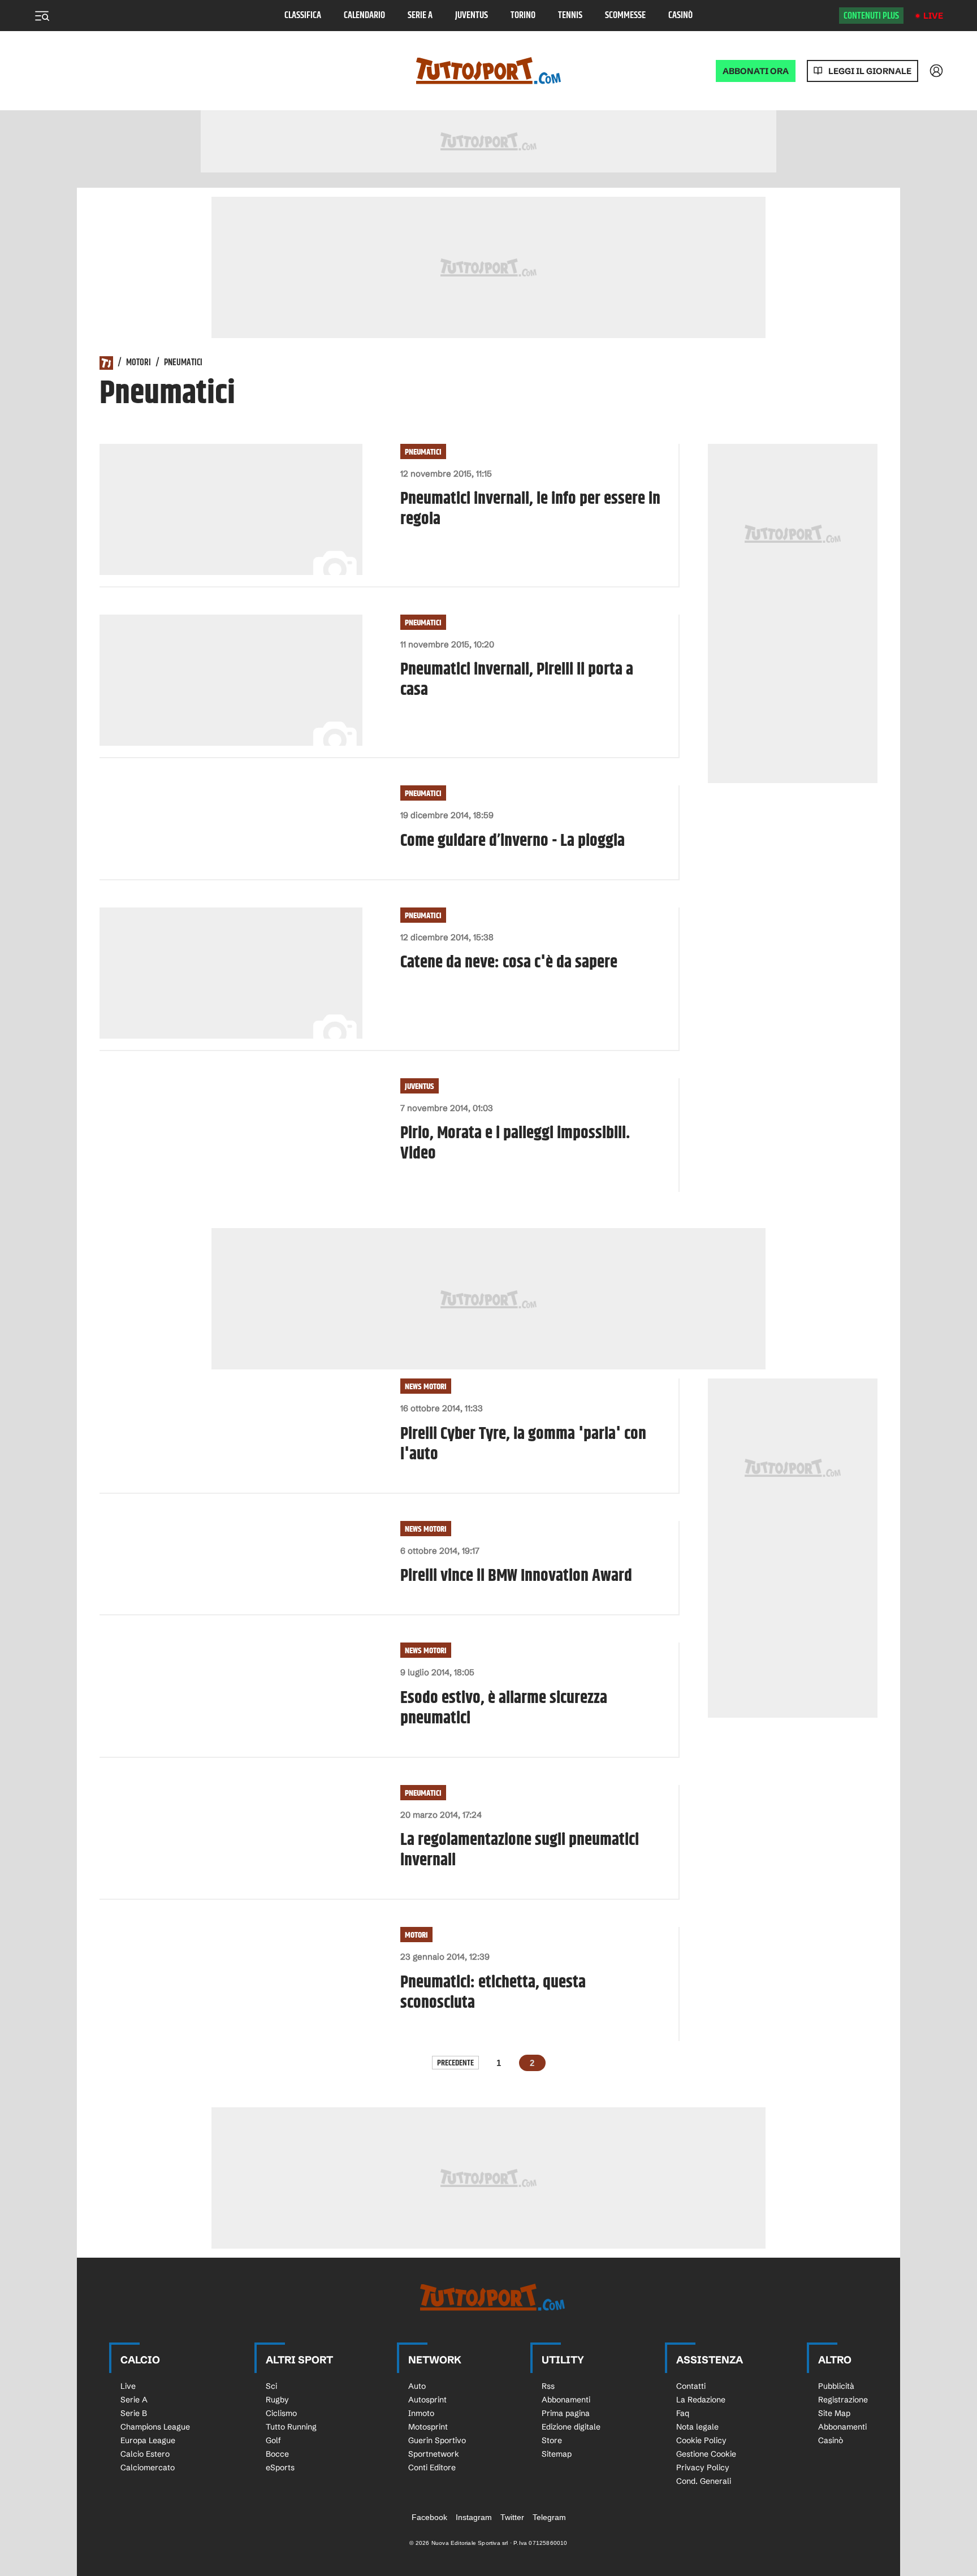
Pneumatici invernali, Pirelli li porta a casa (517, 680)
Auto (417, 2386)
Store (552, 2440)
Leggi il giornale (870, 71)
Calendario (364, 16)
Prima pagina (566, 2413)
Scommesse (625, 16)
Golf (273, 2440)
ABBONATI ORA (756, 71)
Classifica (303, 16)
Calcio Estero (145, 2454)
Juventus (472, 16)
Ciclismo (281, 2413)
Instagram (474, 2517)
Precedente (455, 2063)
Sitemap (557, 2454)
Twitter (512, 2517)
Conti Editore (432, 2467)
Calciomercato (148, 2467)
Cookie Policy (701, 2440)
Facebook (429, 2517)
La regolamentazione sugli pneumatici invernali (520, 1850)
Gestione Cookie (706, 2454)
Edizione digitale (571, 2427)
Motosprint (428, 2427)
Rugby (277, 2400)
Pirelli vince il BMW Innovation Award (516, 1576)
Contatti (691, 2386)
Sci (271, 2386)
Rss (548, 2386)
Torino (523, 16)
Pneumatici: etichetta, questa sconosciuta (493, 1992)
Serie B (134, 2413)
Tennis (570, 16)
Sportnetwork (434, 2454)
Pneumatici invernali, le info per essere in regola (530, 509)
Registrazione (843, 2400)
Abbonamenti (566, 2400)
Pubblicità (836, 2386)
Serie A (420, 16)
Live (933, 16)
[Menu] (42, 16)
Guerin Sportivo (437, 2440)
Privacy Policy (703, 2467)
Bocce (277, 2454)
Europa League (148, 2440)
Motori (139, 363)
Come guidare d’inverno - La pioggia (513, 841)
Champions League (155, 2427)
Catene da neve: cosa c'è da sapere (509, 962)
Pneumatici (423, 452)
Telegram (549, 2517)
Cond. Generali (704, 2481)
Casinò (680, 16)
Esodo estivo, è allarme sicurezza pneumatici (504, 1708)
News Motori (426, 1387)
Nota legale (697, 2427)
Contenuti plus (871, 16)
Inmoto (421, 2413)
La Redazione (701, 2400)
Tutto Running (291, 2427)
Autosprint (427, 2400)
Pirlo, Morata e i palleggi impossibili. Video (515, 1143)
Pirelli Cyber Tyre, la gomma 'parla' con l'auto (523, 1444)
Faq (683, 2413)
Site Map (834, 2413)
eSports (280, 2467)
